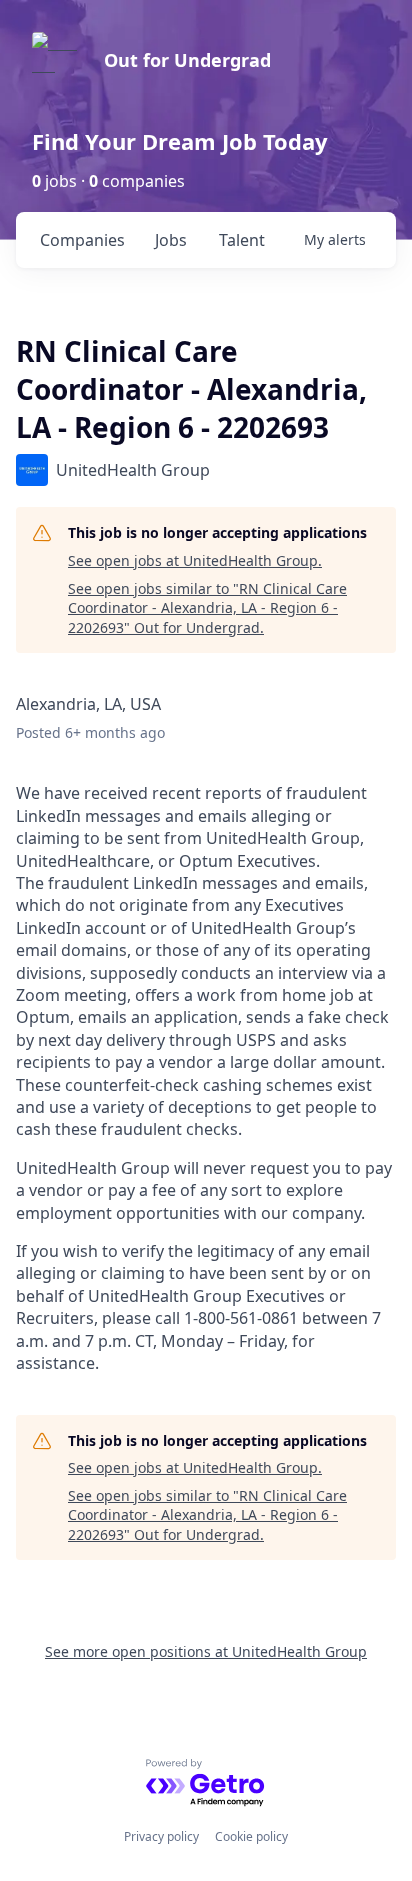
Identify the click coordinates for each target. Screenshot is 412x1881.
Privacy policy (161, 1836)
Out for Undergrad (187, 60)
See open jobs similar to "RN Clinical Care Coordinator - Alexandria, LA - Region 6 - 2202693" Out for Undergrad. (207, 608)
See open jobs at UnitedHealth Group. (195, 560)
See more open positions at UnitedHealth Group (206, 1651)
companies (82, 240)
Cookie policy (251, 1836)
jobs (171, 240)
